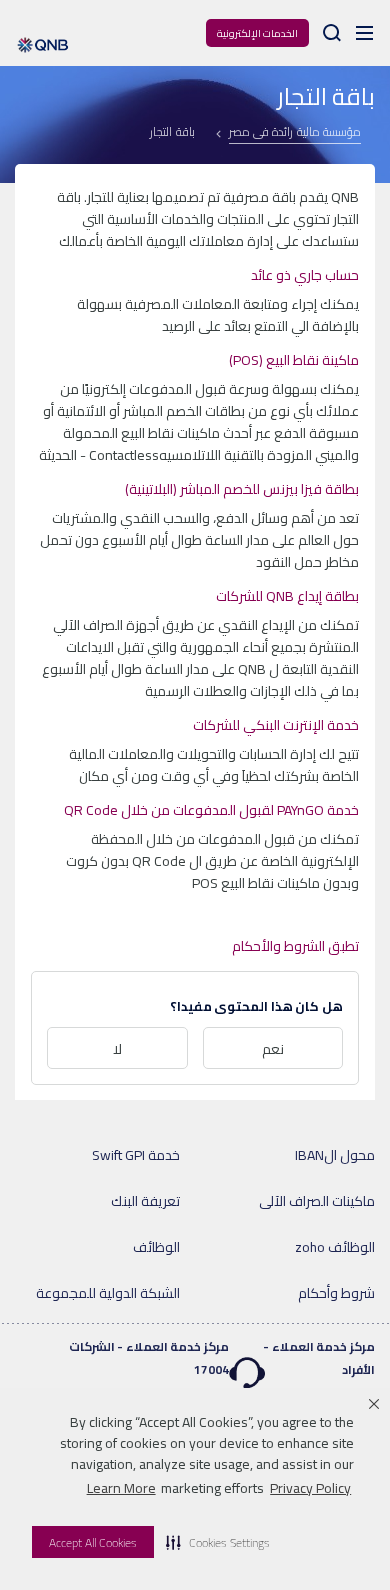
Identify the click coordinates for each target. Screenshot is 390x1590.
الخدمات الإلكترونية (257, 33)
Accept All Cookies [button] (93, 1542)
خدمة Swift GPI (136, 1155)
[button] (218, 1542)
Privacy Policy (310, 1488)
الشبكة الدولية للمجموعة (108, 1293)
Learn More (121, 1488)
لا (117, 1049)
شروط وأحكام (336, 1293)
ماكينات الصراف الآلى (317, 1201)
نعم (273, 1049)
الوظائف (156, 1247)
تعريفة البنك (145, 1201)
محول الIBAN (335, 1155)
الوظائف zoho (335, 1247)
